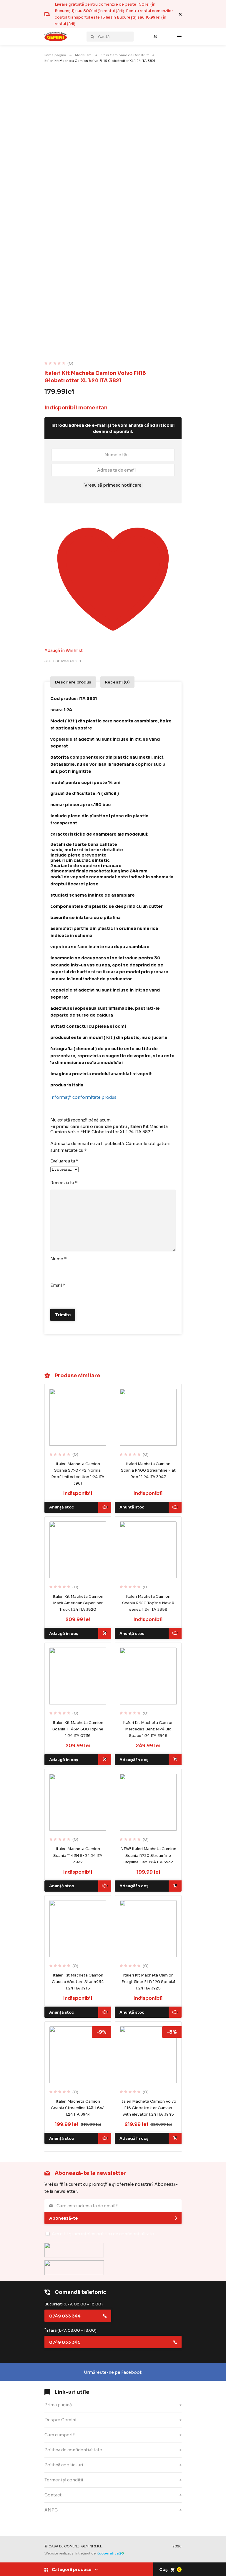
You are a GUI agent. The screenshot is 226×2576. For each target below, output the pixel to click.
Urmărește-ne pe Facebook (113, 2372)
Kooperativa (108, 2553)
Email (58, 1285)
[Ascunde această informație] (180, 14)
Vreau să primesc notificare (113, 485)
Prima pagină (55, 55)
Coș (170, 2570)
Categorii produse (72, 2570)
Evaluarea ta (64, 1161)
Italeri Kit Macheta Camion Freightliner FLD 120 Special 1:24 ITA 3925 (148, 1982)
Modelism (83, 55)
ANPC (51, 2510)
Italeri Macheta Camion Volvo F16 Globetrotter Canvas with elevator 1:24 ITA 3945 (148, 2108)
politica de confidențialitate (125, 2234)
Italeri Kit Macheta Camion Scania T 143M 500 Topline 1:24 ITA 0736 (78, 1729)
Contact (53, 2495)
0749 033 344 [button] (65, 2316)
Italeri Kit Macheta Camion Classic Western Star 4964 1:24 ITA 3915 (78, 1982)
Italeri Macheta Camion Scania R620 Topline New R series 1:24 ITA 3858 (148, 1603)
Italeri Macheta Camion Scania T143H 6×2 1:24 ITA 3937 (78, 1855)
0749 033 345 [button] (65, 2342)
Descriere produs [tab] (73, 682)
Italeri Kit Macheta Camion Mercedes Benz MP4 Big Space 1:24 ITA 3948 (148, 1729)
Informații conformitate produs (83, 1097)
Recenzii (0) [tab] (117, 682)
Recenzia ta (64, 1183)
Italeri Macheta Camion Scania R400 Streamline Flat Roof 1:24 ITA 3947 (148, 1470)
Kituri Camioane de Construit (125, 55)
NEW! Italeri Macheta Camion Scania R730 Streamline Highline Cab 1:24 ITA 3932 (148, 1855)
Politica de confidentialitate (73, 2450)
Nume (59, 1259)
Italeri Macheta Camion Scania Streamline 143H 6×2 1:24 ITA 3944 (78, 2108)
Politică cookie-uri (64, 2465)
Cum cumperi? (60, 2435)
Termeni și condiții (64, 2480)
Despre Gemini (60, 2420)
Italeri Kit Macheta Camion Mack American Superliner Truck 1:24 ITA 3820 (78, 1603)
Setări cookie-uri (62, 2525)
